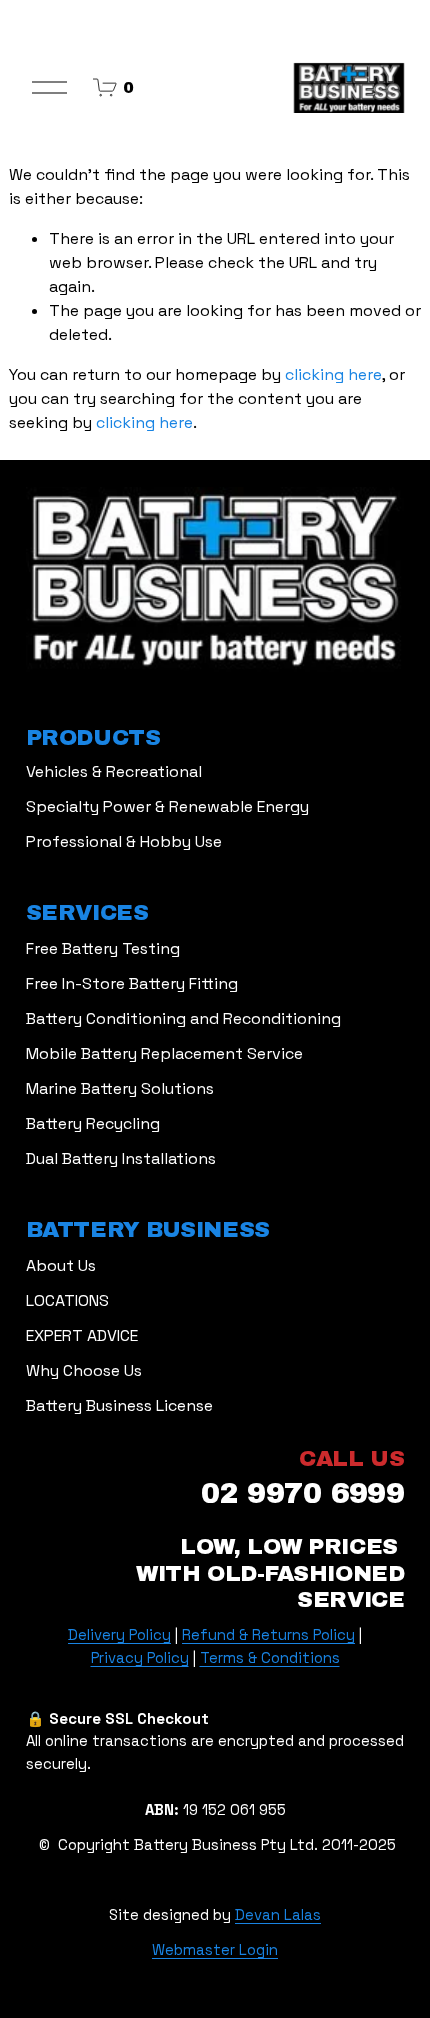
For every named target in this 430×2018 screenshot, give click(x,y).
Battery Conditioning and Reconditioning (183, 1018)
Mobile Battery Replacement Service (164, 1053)
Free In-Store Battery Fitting (132, 983)
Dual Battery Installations (121, 1158)
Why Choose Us (84, 1370)
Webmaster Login (215, 1949)
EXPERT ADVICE (82, 1335)
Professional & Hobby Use (124, 841)
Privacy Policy (140, 1657)
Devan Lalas (278, 1914)
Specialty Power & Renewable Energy (167, 806)
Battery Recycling (93, 1123)
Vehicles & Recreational (114, 771)
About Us (61, 1265)
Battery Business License (119, 1405)
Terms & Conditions (270, 1657)
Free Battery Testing (103, 948)
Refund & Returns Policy (268, 1634)
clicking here (333, 374)
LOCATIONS (67, 1300)
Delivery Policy (119, 1634)
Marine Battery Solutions (120, 1088)
